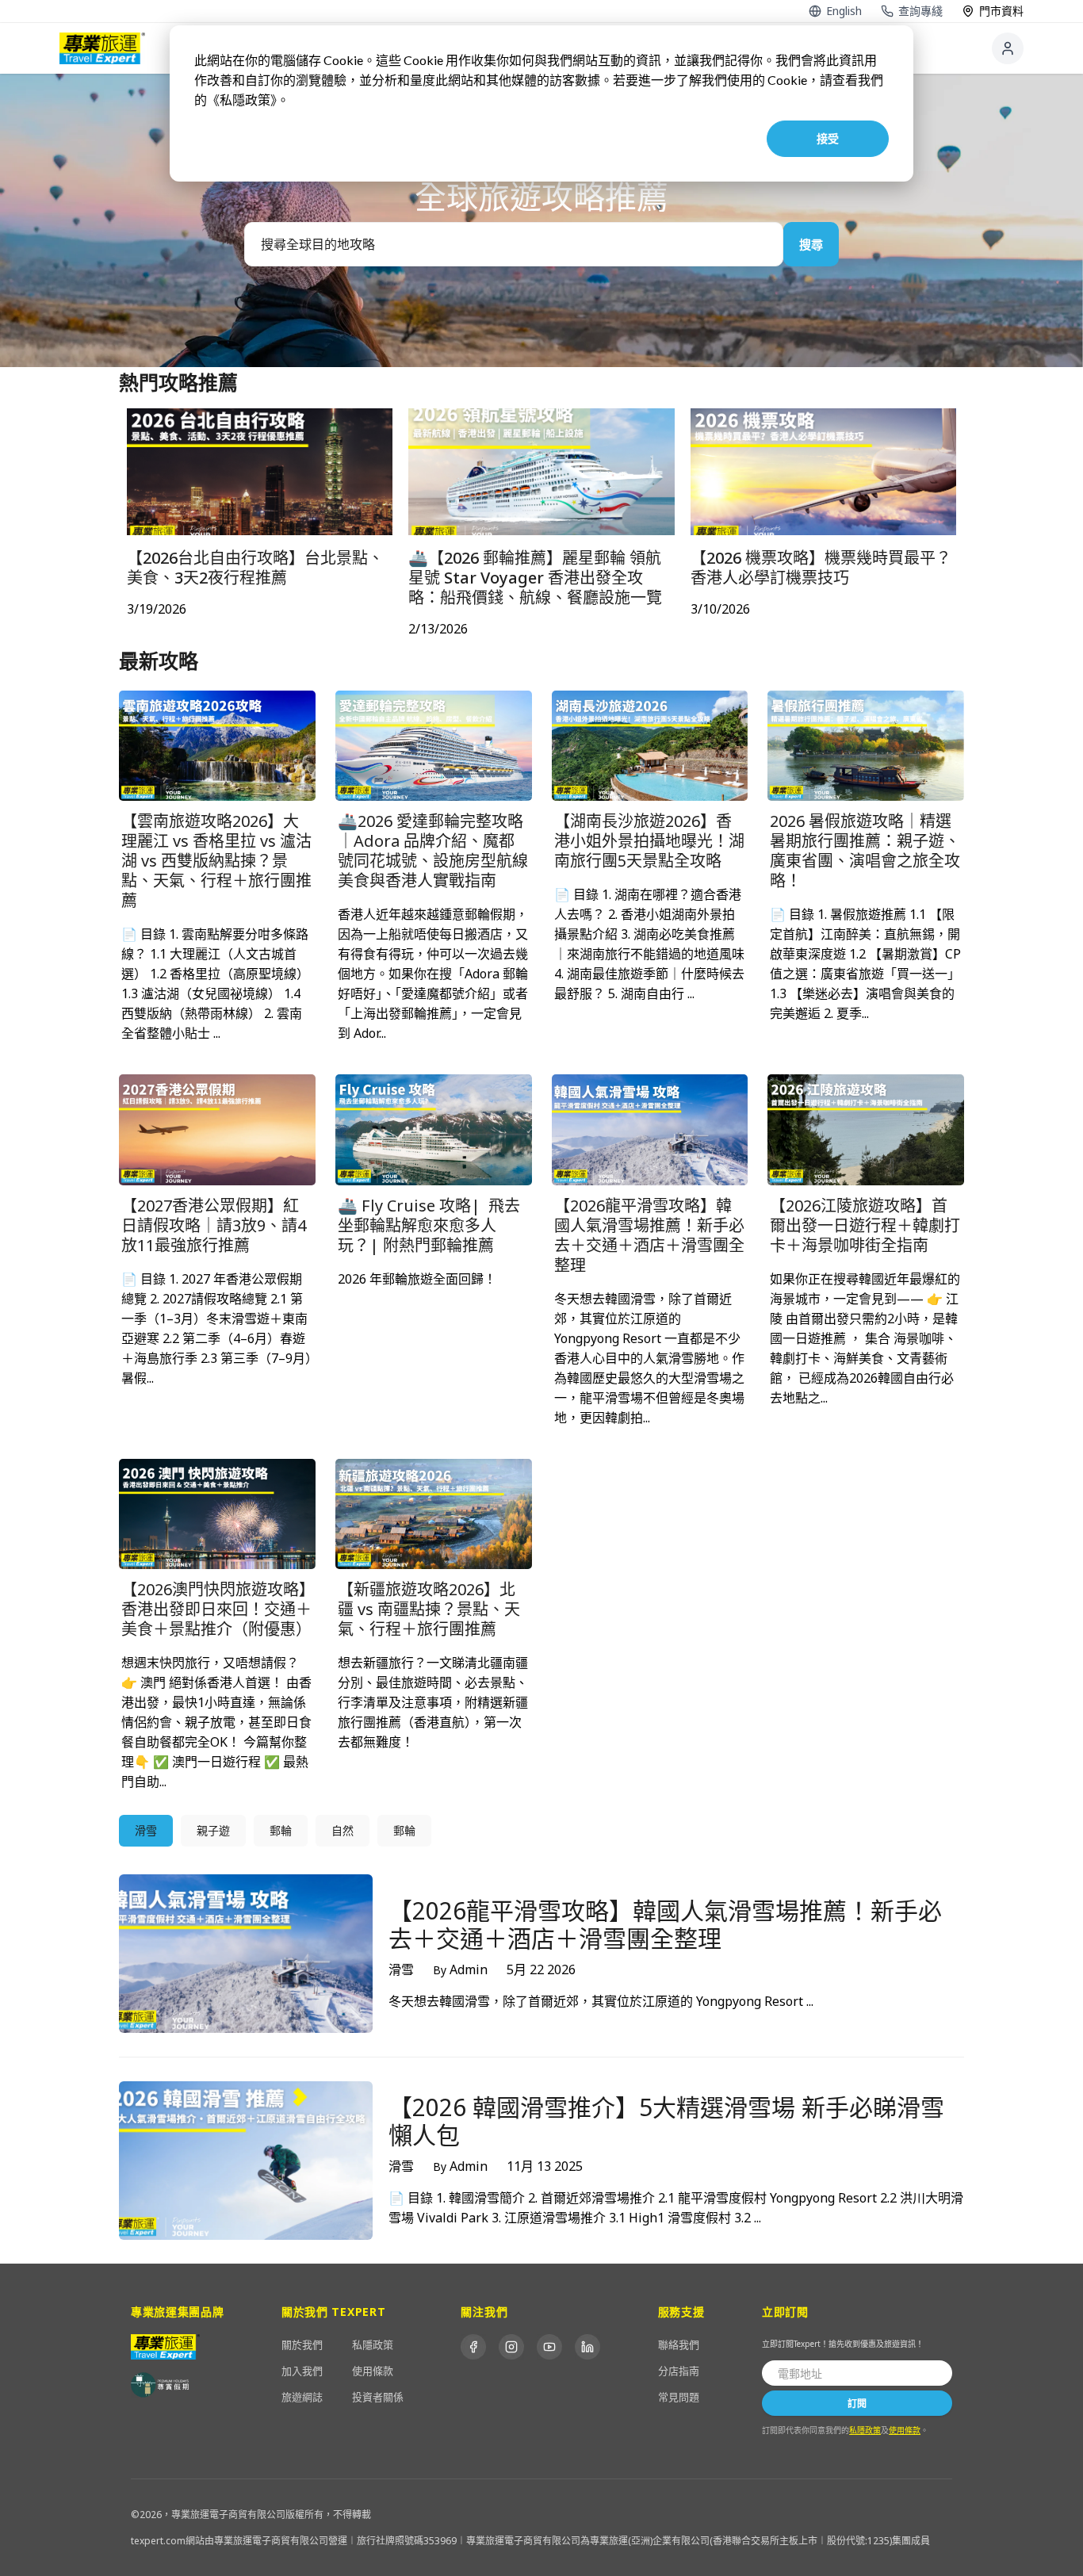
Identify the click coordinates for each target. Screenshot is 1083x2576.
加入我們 (302, 2371)
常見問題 (679, 2397)
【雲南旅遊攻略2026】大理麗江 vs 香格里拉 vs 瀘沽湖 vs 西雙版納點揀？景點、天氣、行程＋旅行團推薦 (216, 861)
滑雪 (401, 1969)
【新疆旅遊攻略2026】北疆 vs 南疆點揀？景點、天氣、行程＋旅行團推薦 (429, 1609)
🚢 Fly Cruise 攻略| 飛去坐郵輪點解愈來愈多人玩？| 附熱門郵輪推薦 (429, 1225)
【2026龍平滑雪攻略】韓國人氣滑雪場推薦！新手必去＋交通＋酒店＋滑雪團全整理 (649, 1235)
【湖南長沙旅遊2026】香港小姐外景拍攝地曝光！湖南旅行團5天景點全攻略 (649, 841)
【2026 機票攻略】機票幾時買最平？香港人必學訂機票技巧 (821, 568)
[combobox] (514, 244)
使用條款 (373, 2371)
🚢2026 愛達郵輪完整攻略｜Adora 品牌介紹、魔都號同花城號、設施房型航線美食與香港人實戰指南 (433, 851)
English (844, 11)
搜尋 (811, 244)
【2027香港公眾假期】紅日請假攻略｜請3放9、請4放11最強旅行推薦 (214, 1225)
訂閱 (857, 2404)
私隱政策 (373, 2344)
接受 (828, 138)
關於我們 (302, 2344)
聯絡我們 (679, 2344)
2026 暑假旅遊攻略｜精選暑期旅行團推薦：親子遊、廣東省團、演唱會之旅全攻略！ (865, 851)
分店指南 (679, 2371)
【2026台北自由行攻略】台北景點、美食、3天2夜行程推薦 (255, 568)
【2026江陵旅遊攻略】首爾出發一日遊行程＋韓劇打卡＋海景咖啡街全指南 (865, 1225)
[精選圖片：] (217, 744)
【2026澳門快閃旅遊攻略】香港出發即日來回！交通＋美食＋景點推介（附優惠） (216, 1609)
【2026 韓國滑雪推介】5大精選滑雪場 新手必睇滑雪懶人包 (666, 2121)
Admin (460, 1969)
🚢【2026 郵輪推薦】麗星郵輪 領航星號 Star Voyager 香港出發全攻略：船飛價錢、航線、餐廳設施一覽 (535, 578)
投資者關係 (378, 2397)
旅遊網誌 (302, 2397)
